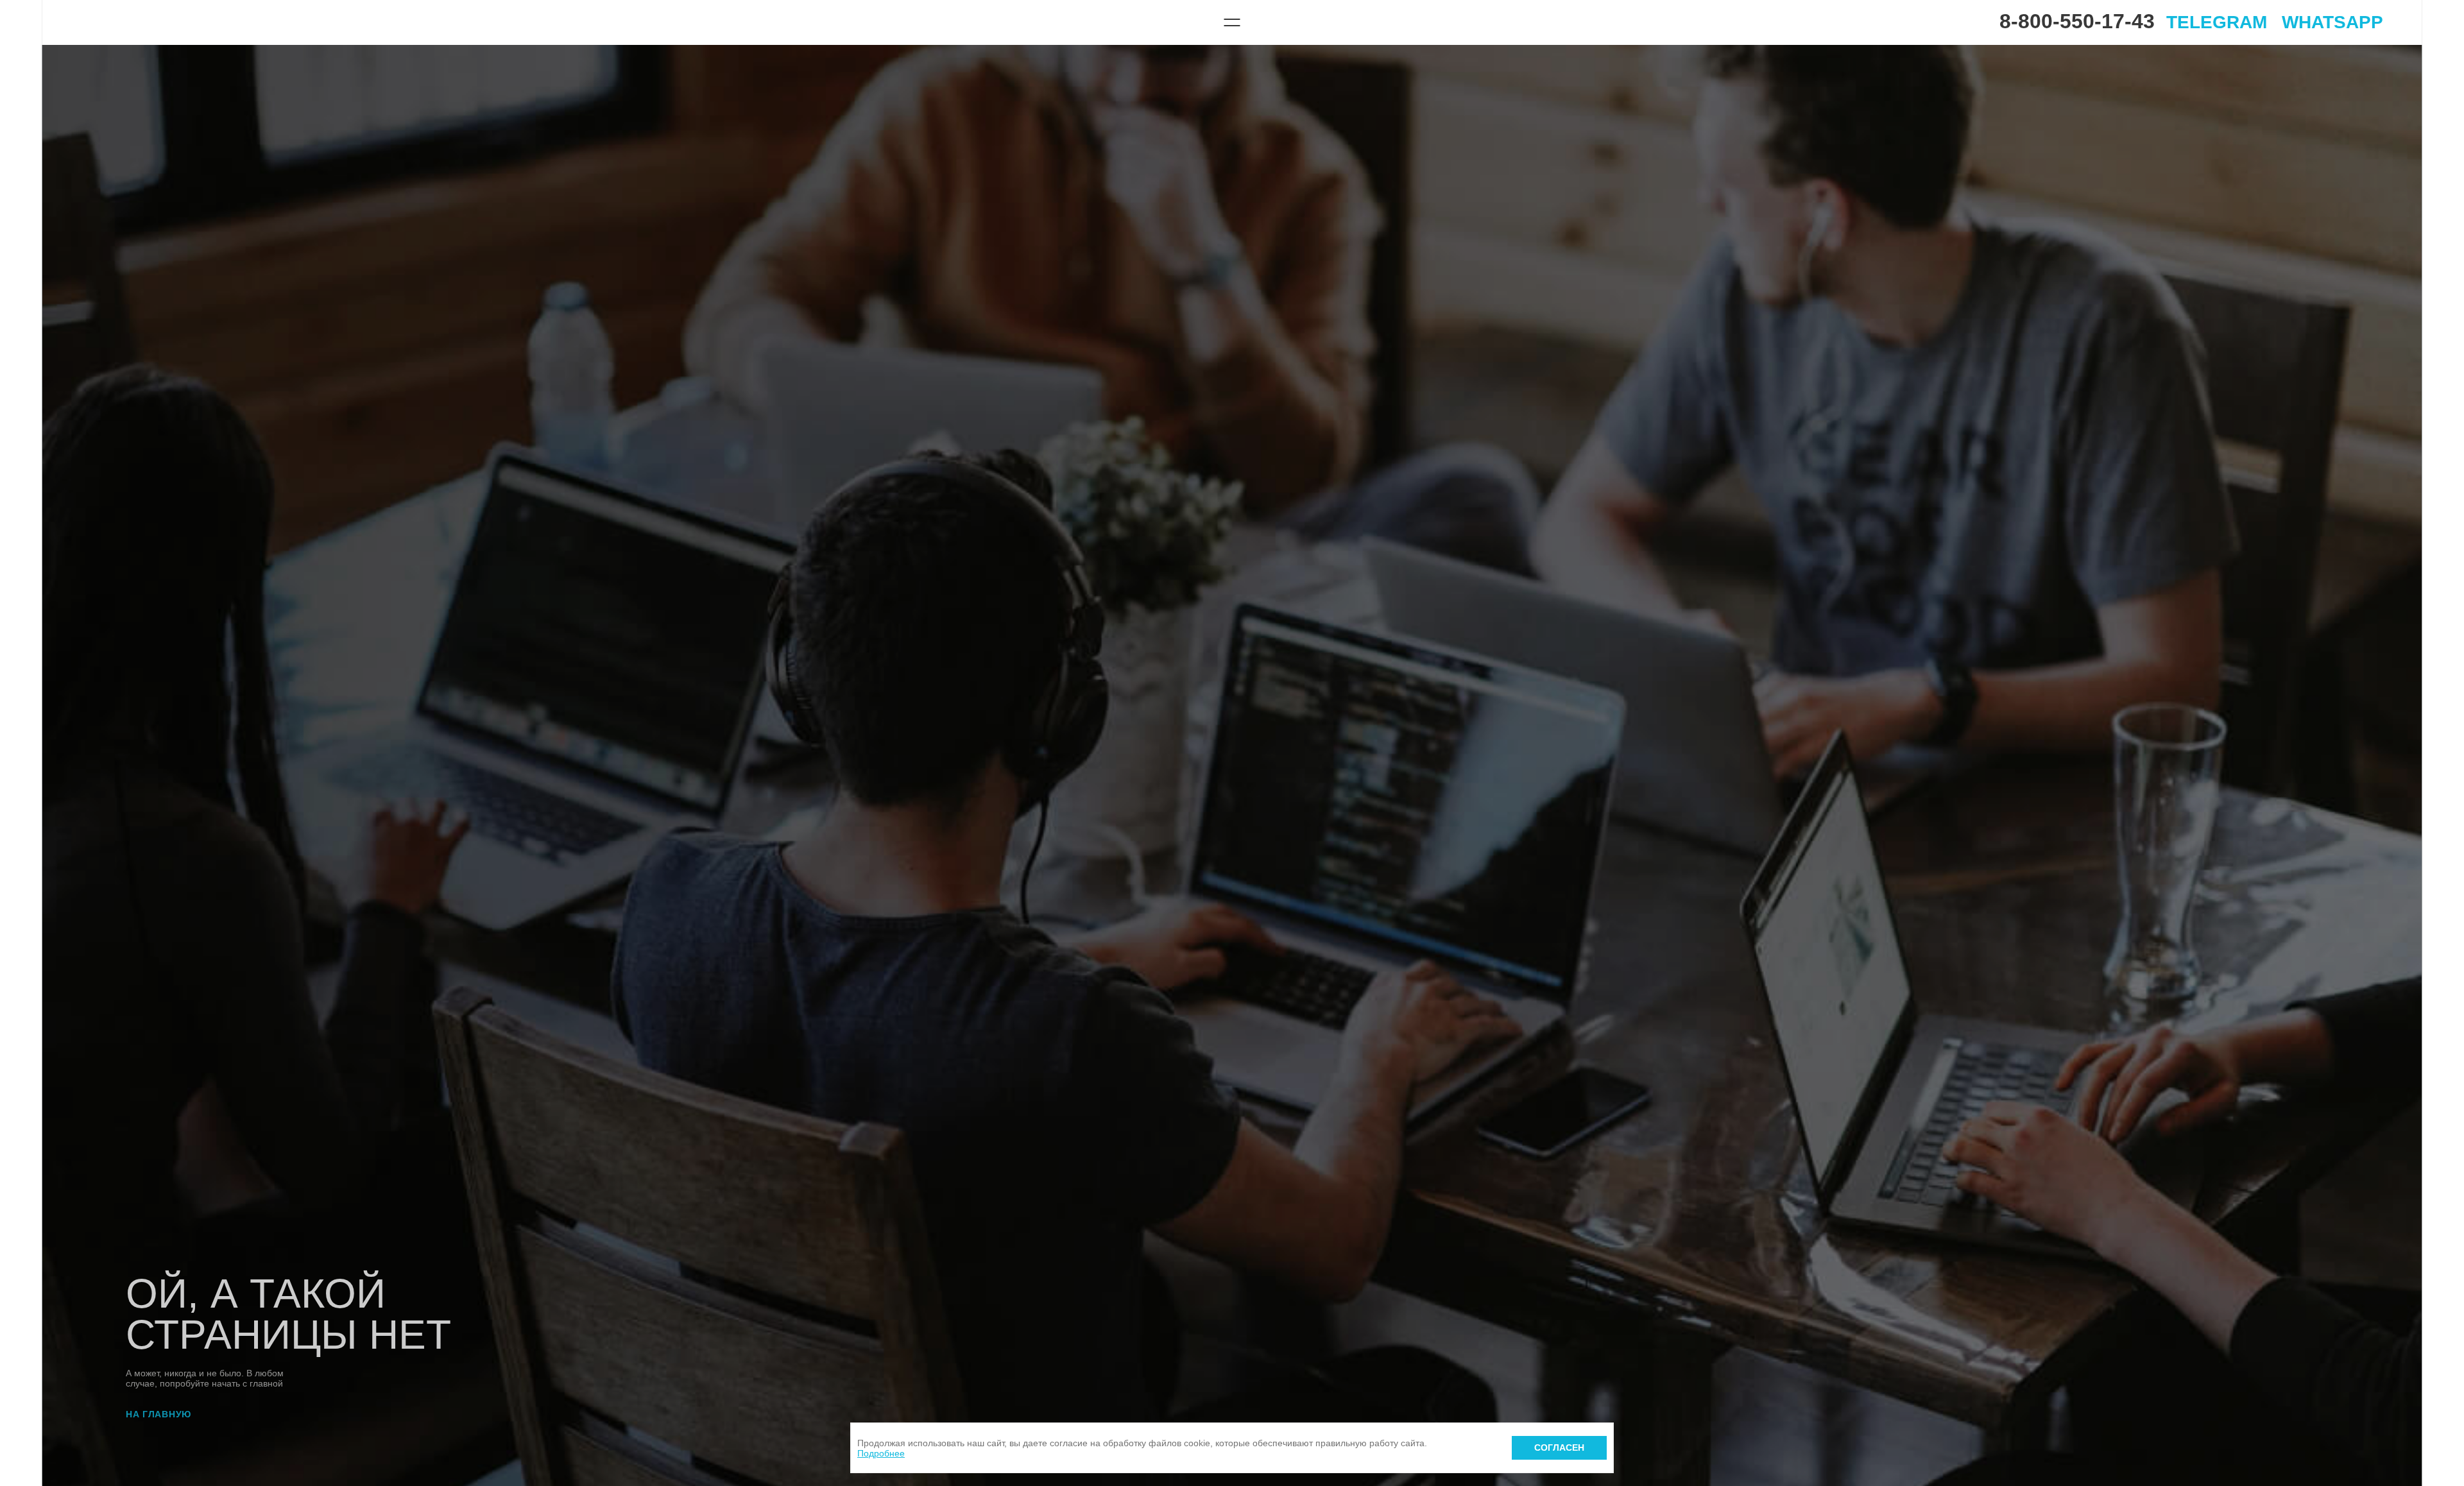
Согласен (1559, 1448)
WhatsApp (2332, 22)
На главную (158, 1414)
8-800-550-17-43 (2077, 21)
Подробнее (881, 1453)
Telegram (2217, 22)
